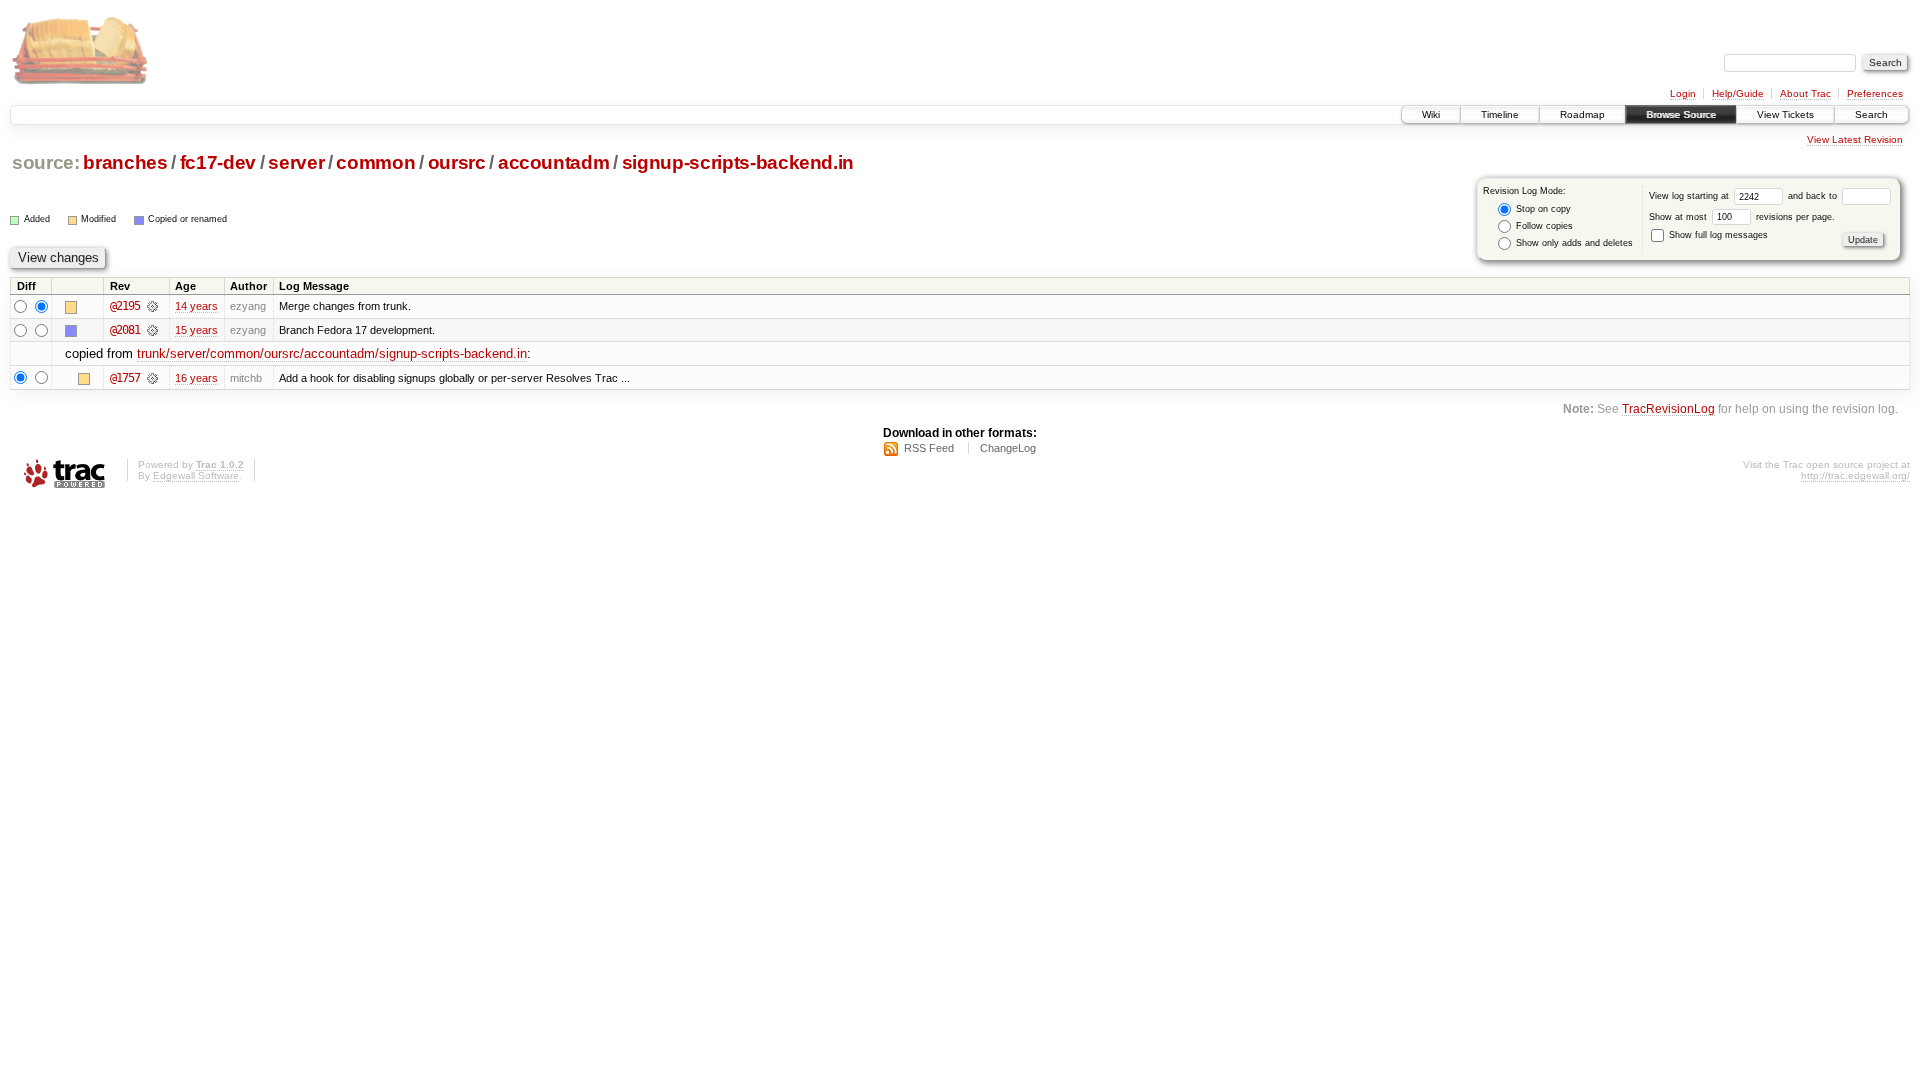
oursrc (457, 162)
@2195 (125, 306)
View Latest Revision (1855, 139)
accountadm (554, 162)
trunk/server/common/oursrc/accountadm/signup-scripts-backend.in (332, 353)
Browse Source (1681, 114)
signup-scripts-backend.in (738, 162)
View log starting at (1690, 196)
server (296, 162)
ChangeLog (1008, 448)
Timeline (1500, 114)
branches (125, 162)
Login (1683, 93)
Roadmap (1582, 114)
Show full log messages (1717, 235)
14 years (196, 306)
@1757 (125, 378)
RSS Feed (929, 448)
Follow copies (1543, 226)
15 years (196, 330)
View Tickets (1785, 114)
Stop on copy (1542, 209)
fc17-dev (218, 162)
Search (1871, 114)
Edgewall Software (196, 475)
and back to (1814, 196)
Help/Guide (1738, 93)
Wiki (1431, 114)
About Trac (1805, 93)
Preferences (1875, 93)
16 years (196, 378)
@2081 (125, 330)
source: (46, 162)
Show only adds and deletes (1573, 243)
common (375, 162)
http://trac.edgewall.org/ (1855, 475)
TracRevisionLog (1668, 408)
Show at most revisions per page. (1742, 217)
